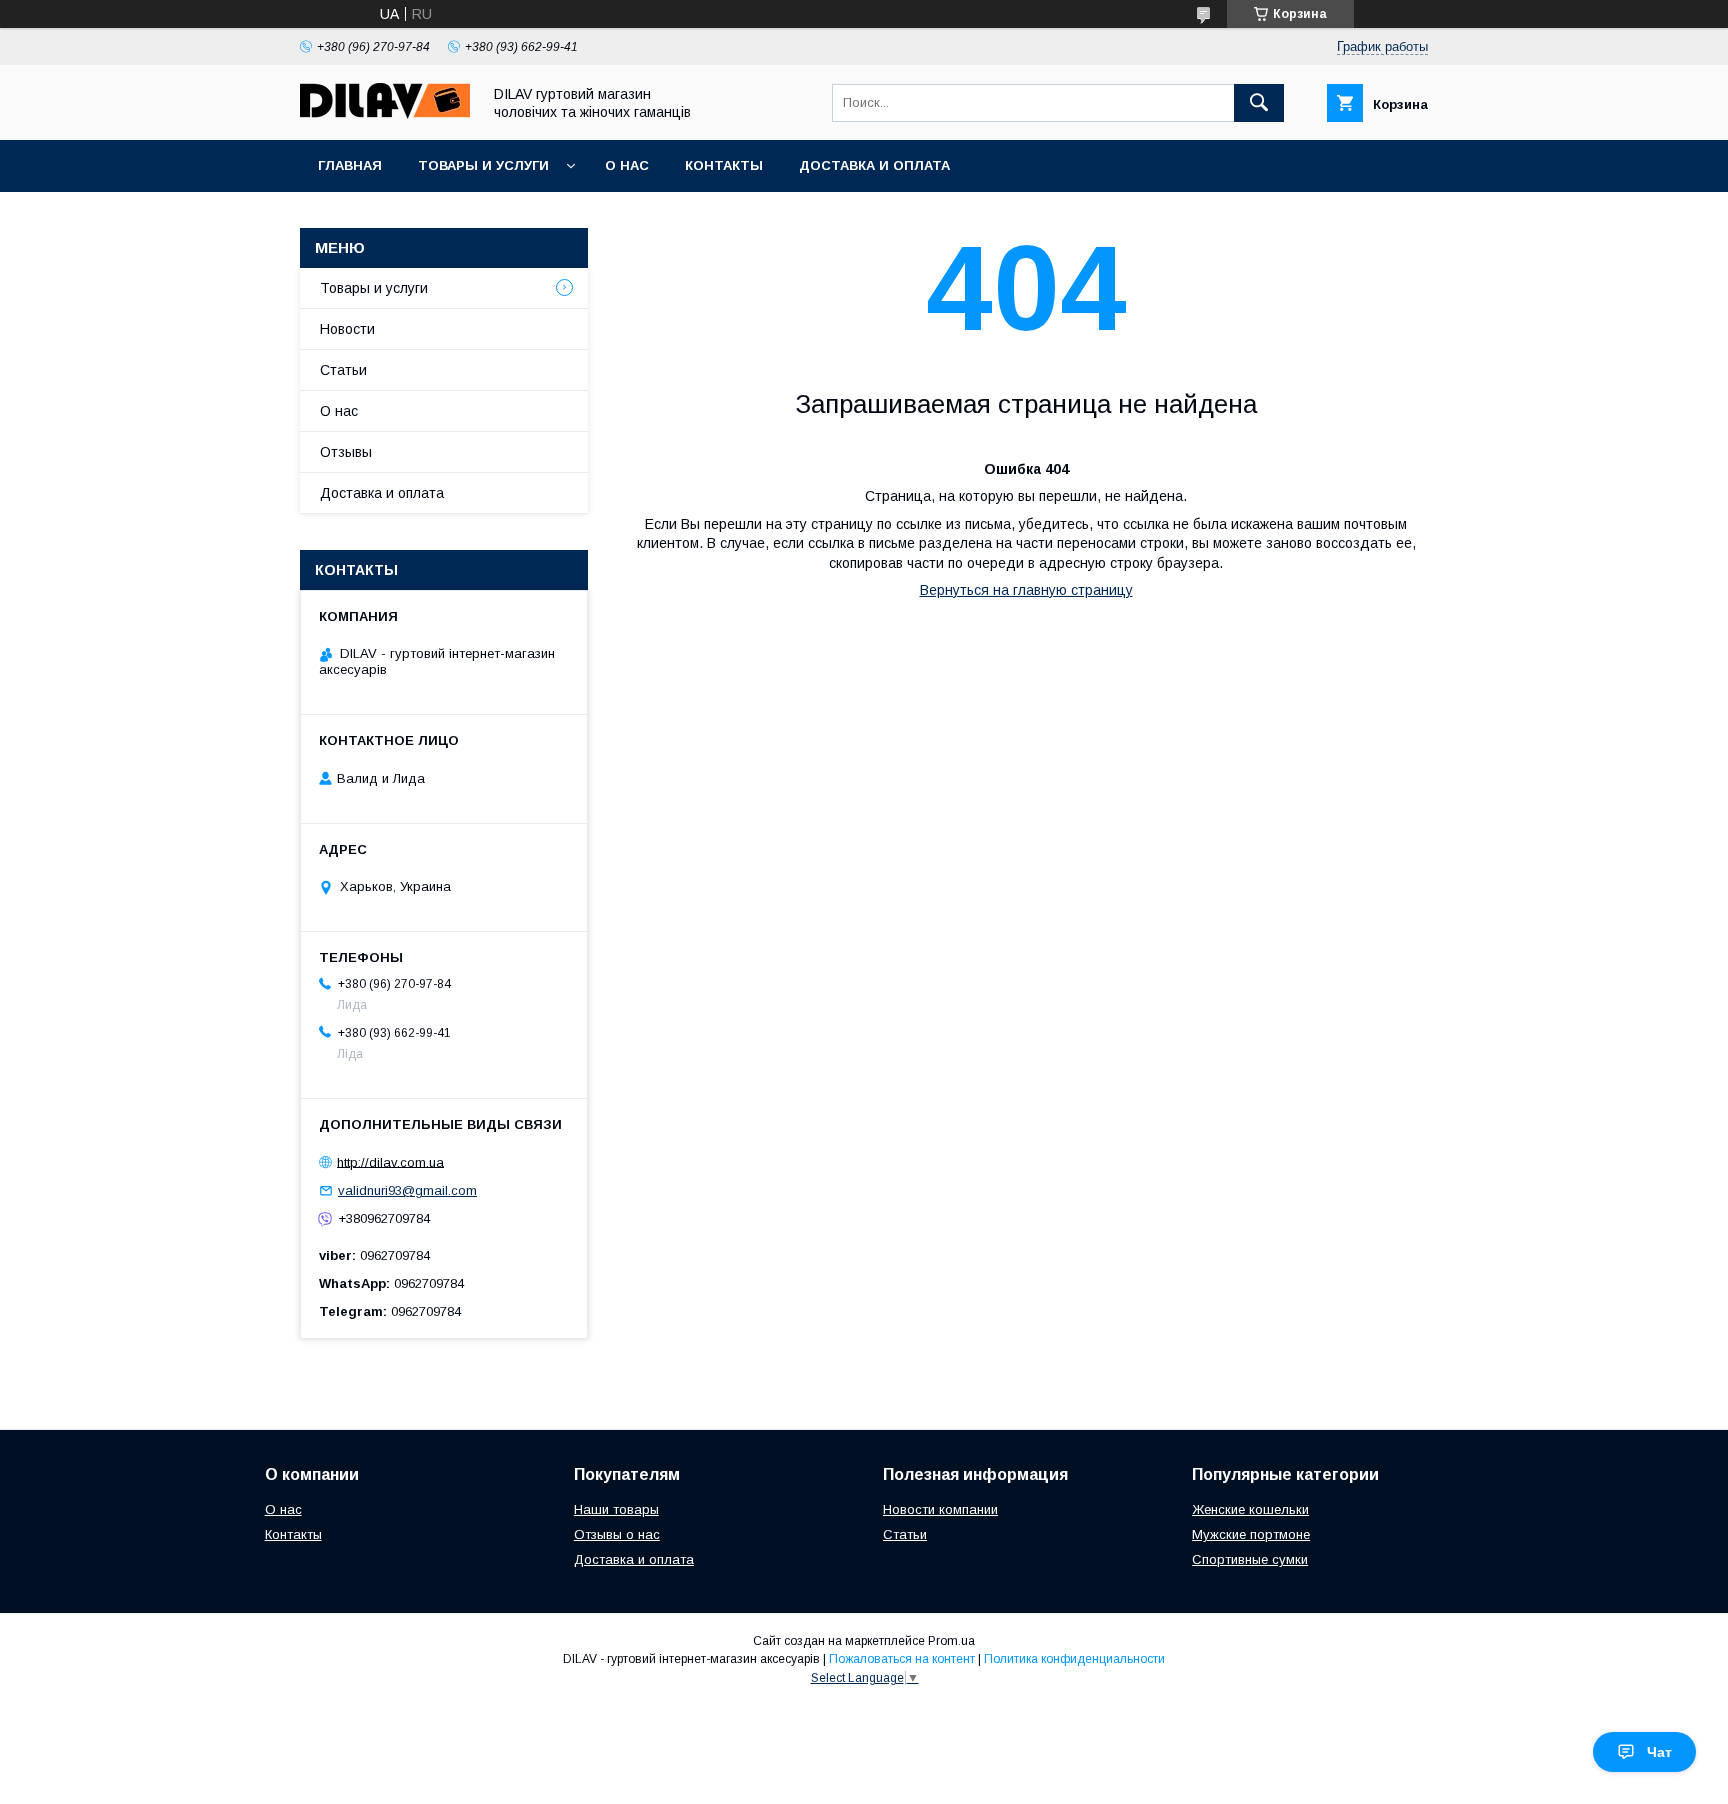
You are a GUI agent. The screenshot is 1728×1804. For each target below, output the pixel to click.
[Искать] (1259, 103)
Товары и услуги (483, 165)
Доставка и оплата (874, 165)
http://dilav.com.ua (390, 1161)
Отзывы (346, 452)
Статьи (343, 370)
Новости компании (940, 1509)
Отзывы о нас (617, 1534)
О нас (627, 165)
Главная (350, 165)
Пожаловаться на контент (902, 1659)
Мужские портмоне (1251, 1534)
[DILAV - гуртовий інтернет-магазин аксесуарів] (385, 114)
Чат (1659, 1752)
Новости (347, 329)
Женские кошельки (1250, 1509)
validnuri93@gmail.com (407, 1190)
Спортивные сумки (1250, 1559)
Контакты (724, 165)
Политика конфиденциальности (1074, 1659)
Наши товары (616, 1509)
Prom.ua (951, 1641)
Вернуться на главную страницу (1026, 590)
